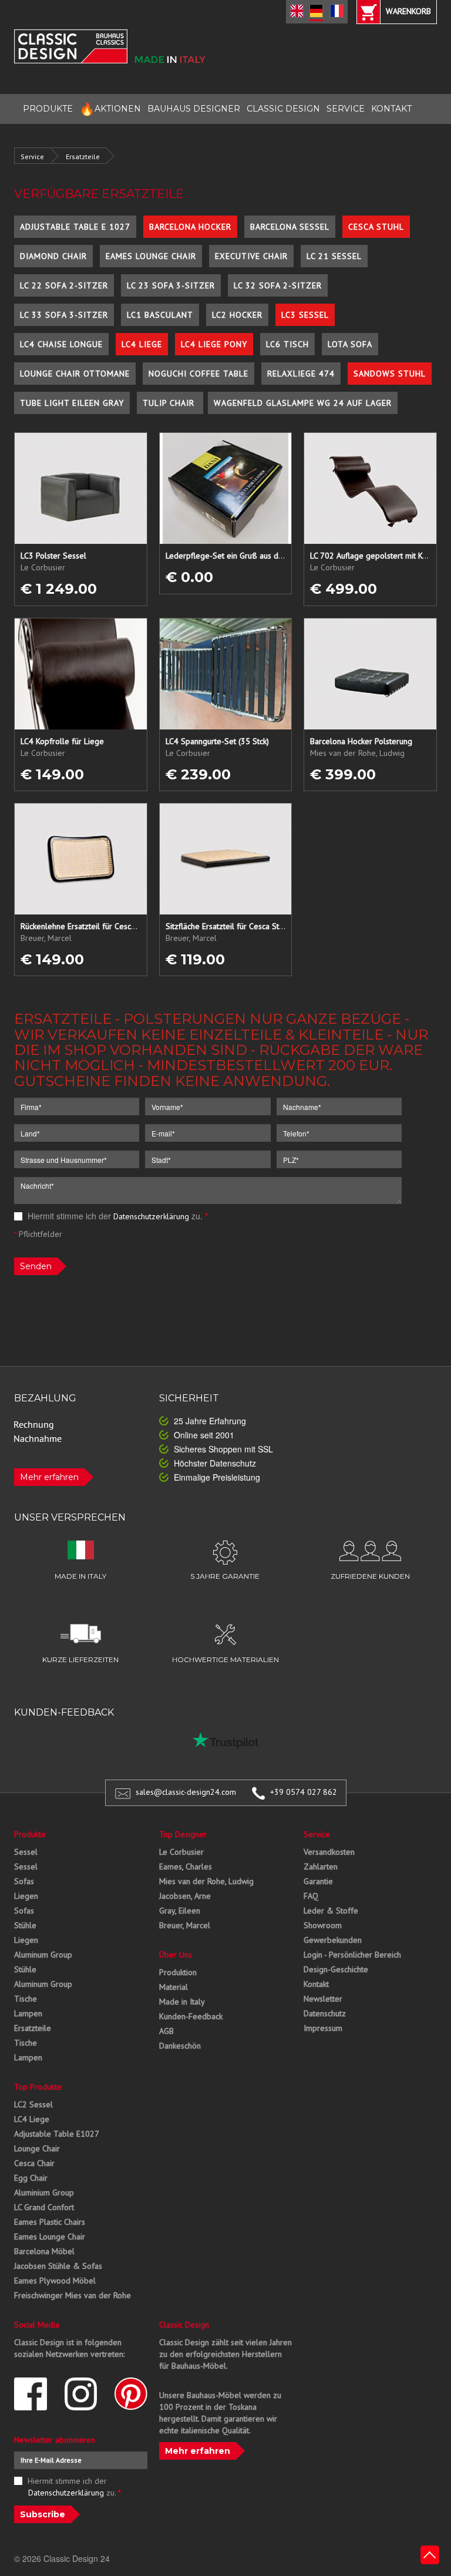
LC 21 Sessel (334, 256)
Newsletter (323, 1999)
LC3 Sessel (305, 315)
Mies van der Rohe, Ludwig (206, 1881)
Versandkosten (329, 1852)
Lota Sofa (350, 344)
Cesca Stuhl (376, 227)
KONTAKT (391, 109)
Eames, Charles (186, 1867)
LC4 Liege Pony (214, 344)
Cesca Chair (34, 2163)
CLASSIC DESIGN (283, 109)
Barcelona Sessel (290, 227)
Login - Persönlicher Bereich (352, 1955)
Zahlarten (321, 1867)
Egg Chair (31, 2178)
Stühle (25, 1925)
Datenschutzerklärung (151, 1216)
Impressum (323, 2028)
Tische (26, 1999)
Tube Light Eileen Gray (72, 403)
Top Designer (183, 1834)
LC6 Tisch (287, 344)
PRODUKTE (48, 109)
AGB (166, 2031)
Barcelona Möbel (44, 2251)
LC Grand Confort (44, 2207)
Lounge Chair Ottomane (75, 374)
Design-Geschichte (336, 1969)
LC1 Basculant (160, 315)
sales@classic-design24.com (186, 1792)
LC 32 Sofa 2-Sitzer (278, 285)
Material (174, 1987)
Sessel (26, 1852)
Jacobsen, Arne (185, 1896)
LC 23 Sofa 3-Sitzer (171, 285)
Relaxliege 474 (301, 374)
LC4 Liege (142, 344)
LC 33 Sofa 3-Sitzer (64, 315)
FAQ (311, 1896)
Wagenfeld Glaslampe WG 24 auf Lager (303, 403)
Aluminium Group (44, 2192)
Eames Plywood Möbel (55, 2281)
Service (32, 157)
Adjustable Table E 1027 (75, 227)
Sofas (24, 1881)
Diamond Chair (53, 256)
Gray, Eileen (180, 1911)
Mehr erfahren (49, 1477)
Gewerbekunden (333, 1940)
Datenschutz (325, 2013)
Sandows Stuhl (390, 374)
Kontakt (316, 1984)
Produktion (178, 1972)
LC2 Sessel (33, 2104)
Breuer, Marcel (185, 1925)
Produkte (30, 1834)
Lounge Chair (37, 2148)
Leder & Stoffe (331, 1911)
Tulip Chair (170, 403)
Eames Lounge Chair (151, 256)
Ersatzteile (83, 157)
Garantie (318, 1881)
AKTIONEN (110, 109)
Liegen (26, 1896)
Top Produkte (38, 2087)
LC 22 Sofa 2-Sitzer (64, 285)
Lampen (28, 2013)
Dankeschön (180, 2046)
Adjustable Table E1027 (57, 2134)
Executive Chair (251, 256)
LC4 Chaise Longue (61, 344)
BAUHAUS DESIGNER (194, 109)
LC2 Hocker (237, 315)
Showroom (323, 1925)
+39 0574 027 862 (304, 1792)
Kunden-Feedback (191, 2016)
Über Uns (176, 1955)
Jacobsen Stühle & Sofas (58, 2266)
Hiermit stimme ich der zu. (117, 1216)
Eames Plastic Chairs (50, 2222)
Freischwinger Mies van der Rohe (73, 2295)
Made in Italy (182, 2002)
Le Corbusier (181, 1852)
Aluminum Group (43, 1955)
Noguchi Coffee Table (198, 374)
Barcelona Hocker (190, 227)
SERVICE (346, 109)
